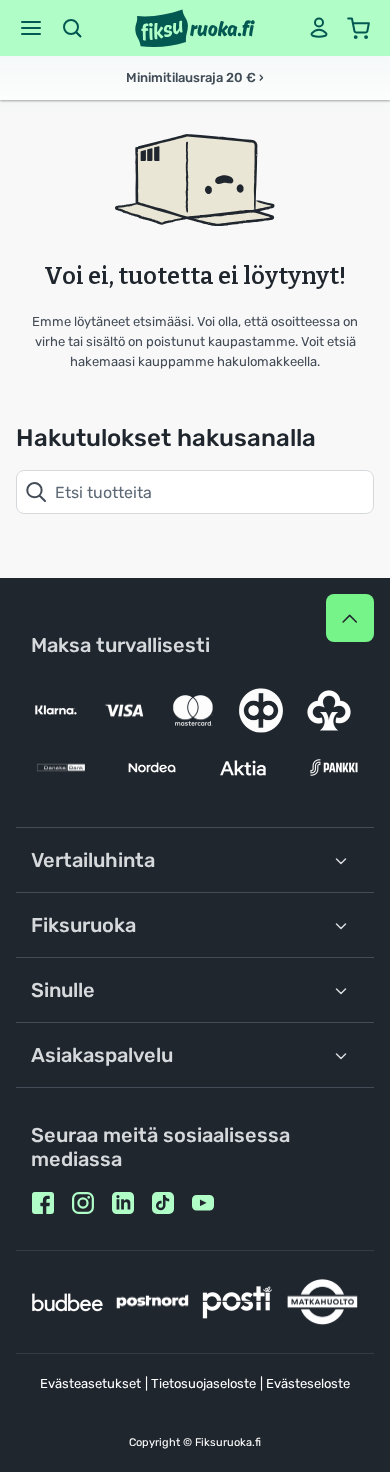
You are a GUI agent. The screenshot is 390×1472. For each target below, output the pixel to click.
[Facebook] (43, 1203)
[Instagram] (83, 1203)
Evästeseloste (308, 1383)
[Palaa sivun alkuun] (350, 618)
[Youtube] (203, 1203)
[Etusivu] (195, 28)
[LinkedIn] (123, 1203)
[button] (31, 28)
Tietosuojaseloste (203, 1383)
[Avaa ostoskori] (359, 28)
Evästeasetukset (90, 1383)
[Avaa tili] (319, 28)
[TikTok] (163, 1203)
